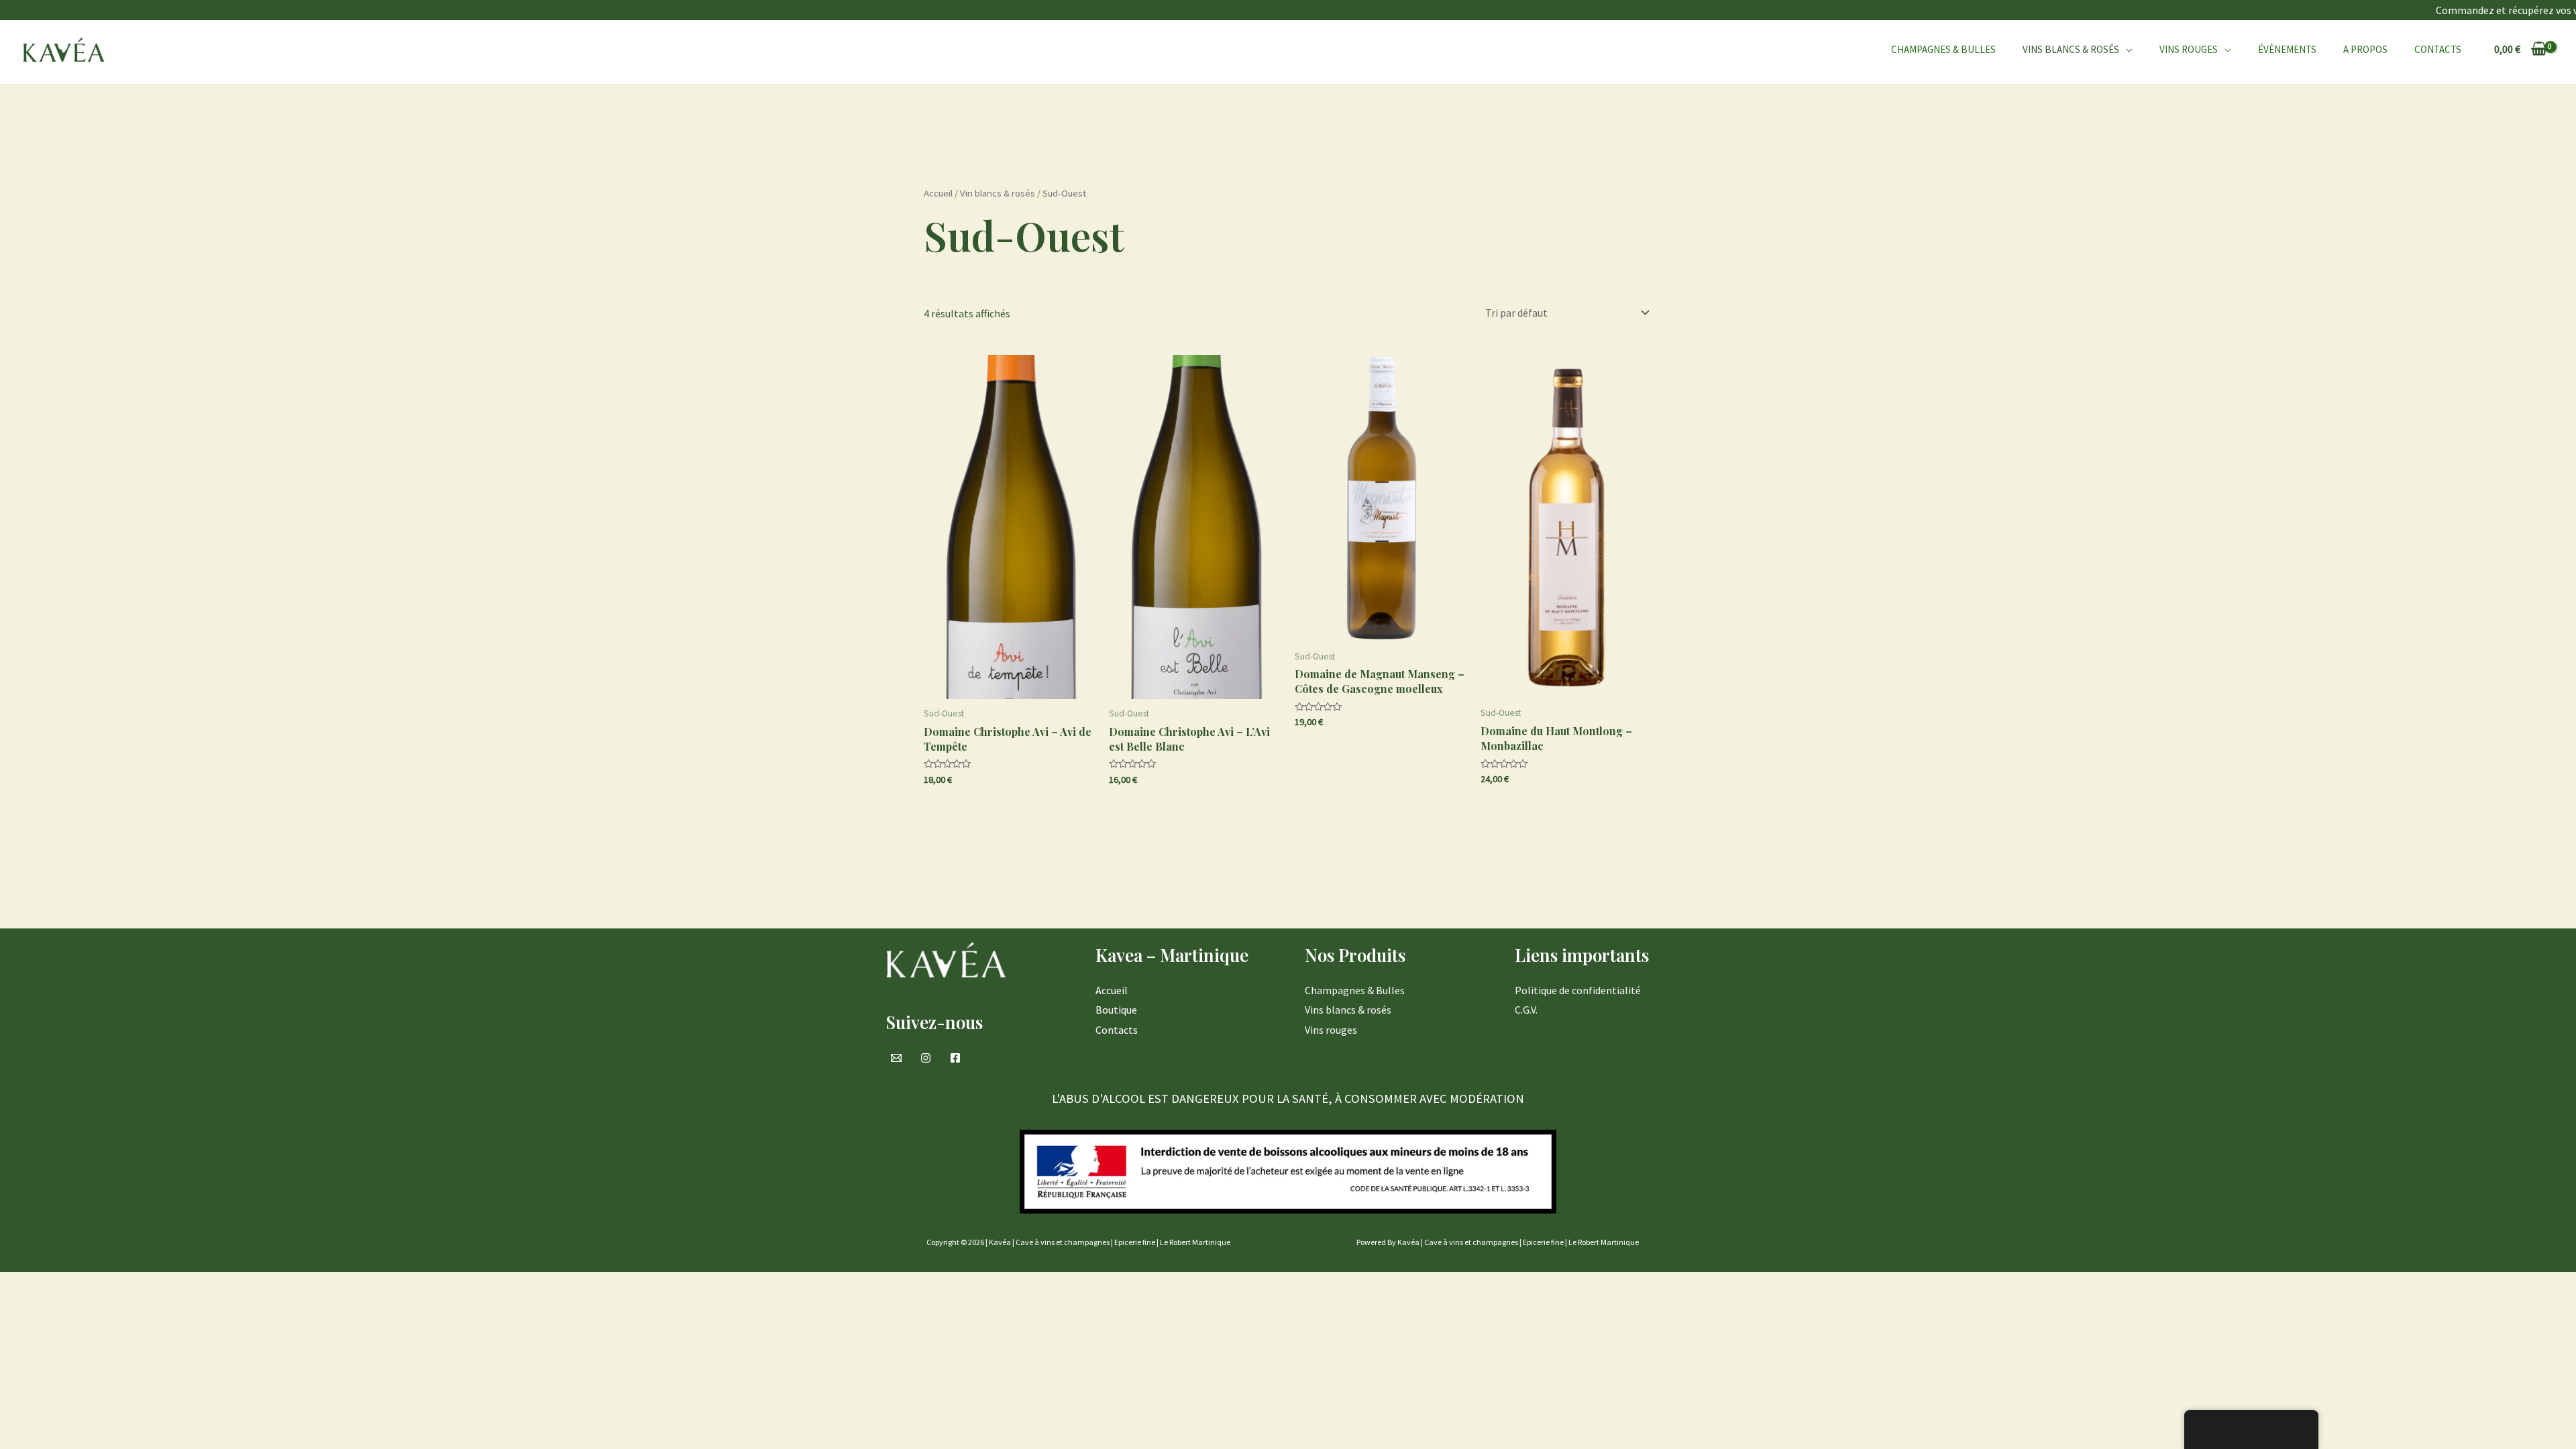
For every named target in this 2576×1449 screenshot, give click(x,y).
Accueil (938, 193)
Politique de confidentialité (1578, 990)
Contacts (2438, 49)
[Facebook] (955, 1058)
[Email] (896, 1058)
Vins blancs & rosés (1348, 1010)
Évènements (2287, 49)
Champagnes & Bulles (1943, 49)
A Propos (2365, 49)
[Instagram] (926, 1058)
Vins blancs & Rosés (2071, 49)
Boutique (1116, 1010)
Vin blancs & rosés (998, 193)
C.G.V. (1526, 1010)
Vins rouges (2189, 49)
